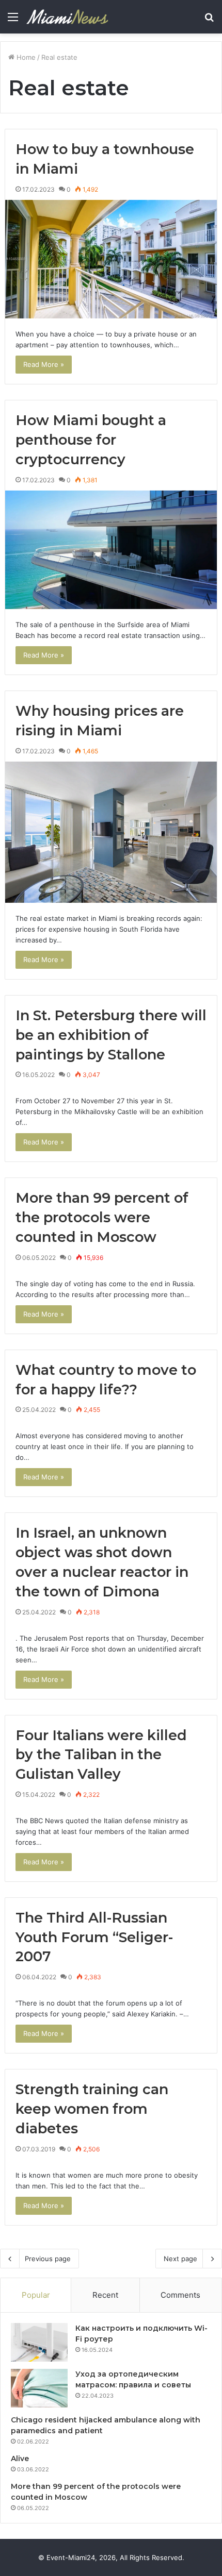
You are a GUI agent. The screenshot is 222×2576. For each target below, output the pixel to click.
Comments (180, 2295)
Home (25, 57)
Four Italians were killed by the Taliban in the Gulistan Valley (101, 1755)
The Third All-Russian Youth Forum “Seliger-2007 (94, 1937)
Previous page (48, 2259)
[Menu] (13, 20)
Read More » (44, 364)
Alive (20, 2459)
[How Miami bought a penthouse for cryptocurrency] (111, 550)
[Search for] (209, 20)
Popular (36, 2295)
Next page (180, 2259)
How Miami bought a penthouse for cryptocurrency (91, 440)
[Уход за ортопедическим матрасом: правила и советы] (39, 2388)
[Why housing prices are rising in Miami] (111, 832)
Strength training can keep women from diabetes (92, 2109)
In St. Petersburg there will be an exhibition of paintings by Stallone (111, 1035)
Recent (105, 2295)
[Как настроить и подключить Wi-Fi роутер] (39, 2342)
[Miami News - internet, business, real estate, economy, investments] (67, 17)
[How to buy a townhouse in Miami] (111, 259)
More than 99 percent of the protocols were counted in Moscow (102, 1217)
